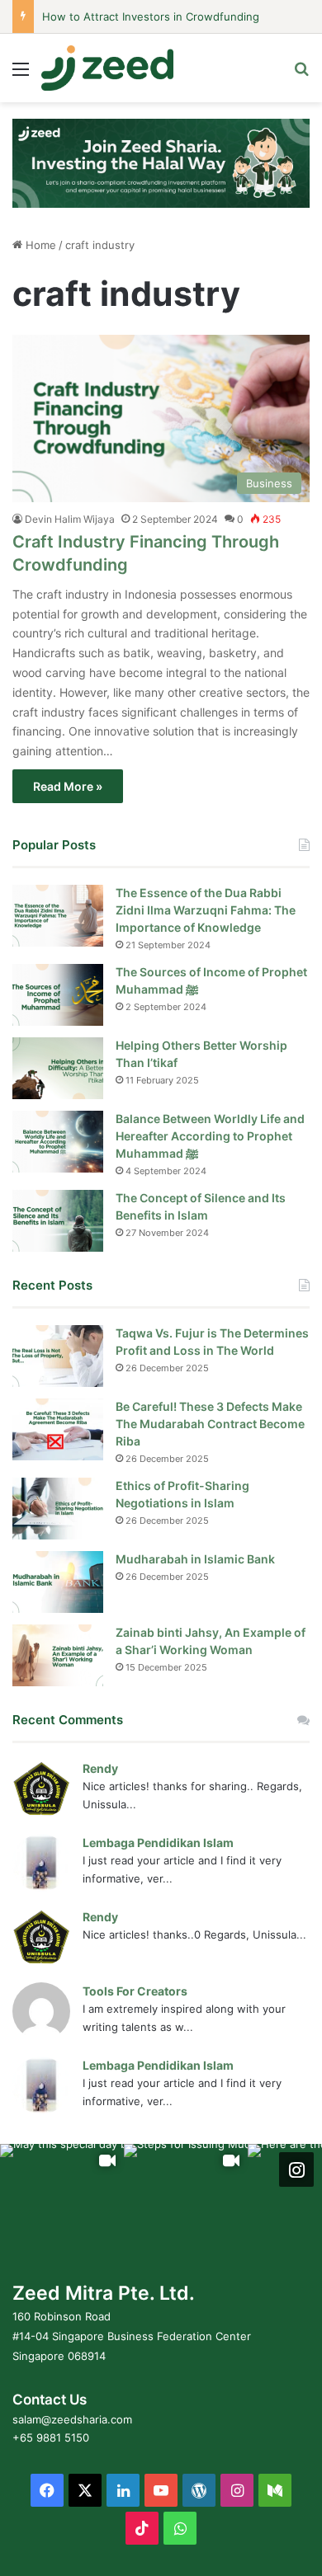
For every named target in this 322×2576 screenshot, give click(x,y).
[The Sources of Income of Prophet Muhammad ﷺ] (58, 995)
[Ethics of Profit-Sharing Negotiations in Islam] (58, 1509)
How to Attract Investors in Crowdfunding (151, 16)
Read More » (68, 786)
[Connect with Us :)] (296, 2169)
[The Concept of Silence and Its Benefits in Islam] (58, 1221)
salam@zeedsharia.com (72, 2419)
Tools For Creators (135, 1991)
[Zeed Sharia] (107, 68)
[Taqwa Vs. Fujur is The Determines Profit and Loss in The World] (58, 1356)
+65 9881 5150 (51, 2437)
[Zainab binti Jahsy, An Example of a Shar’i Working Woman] (58, 1655)
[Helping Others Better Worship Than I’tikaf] (58, 1068)
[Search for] (301, 75)
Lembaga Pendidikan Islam (158, 1843)
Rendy (100, 1768)
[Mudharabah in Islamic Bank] (58, 1582)
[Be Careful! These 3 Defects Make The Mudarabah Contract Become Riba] (58, 1429)
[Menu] (21, 75)
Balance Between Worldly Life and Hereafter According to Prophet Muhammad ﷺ (210, 1136)
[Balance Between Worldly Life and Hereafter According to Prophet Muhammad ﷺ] (58, 1142)
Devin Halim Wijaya (70, 519)
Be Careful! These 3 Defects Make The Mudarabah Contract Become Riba (210, 1424)
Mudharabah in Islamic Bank (195, 1559)
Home (39, 245)
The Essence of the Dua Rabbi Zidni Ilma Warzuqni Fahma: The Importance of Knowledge (206, 910)
